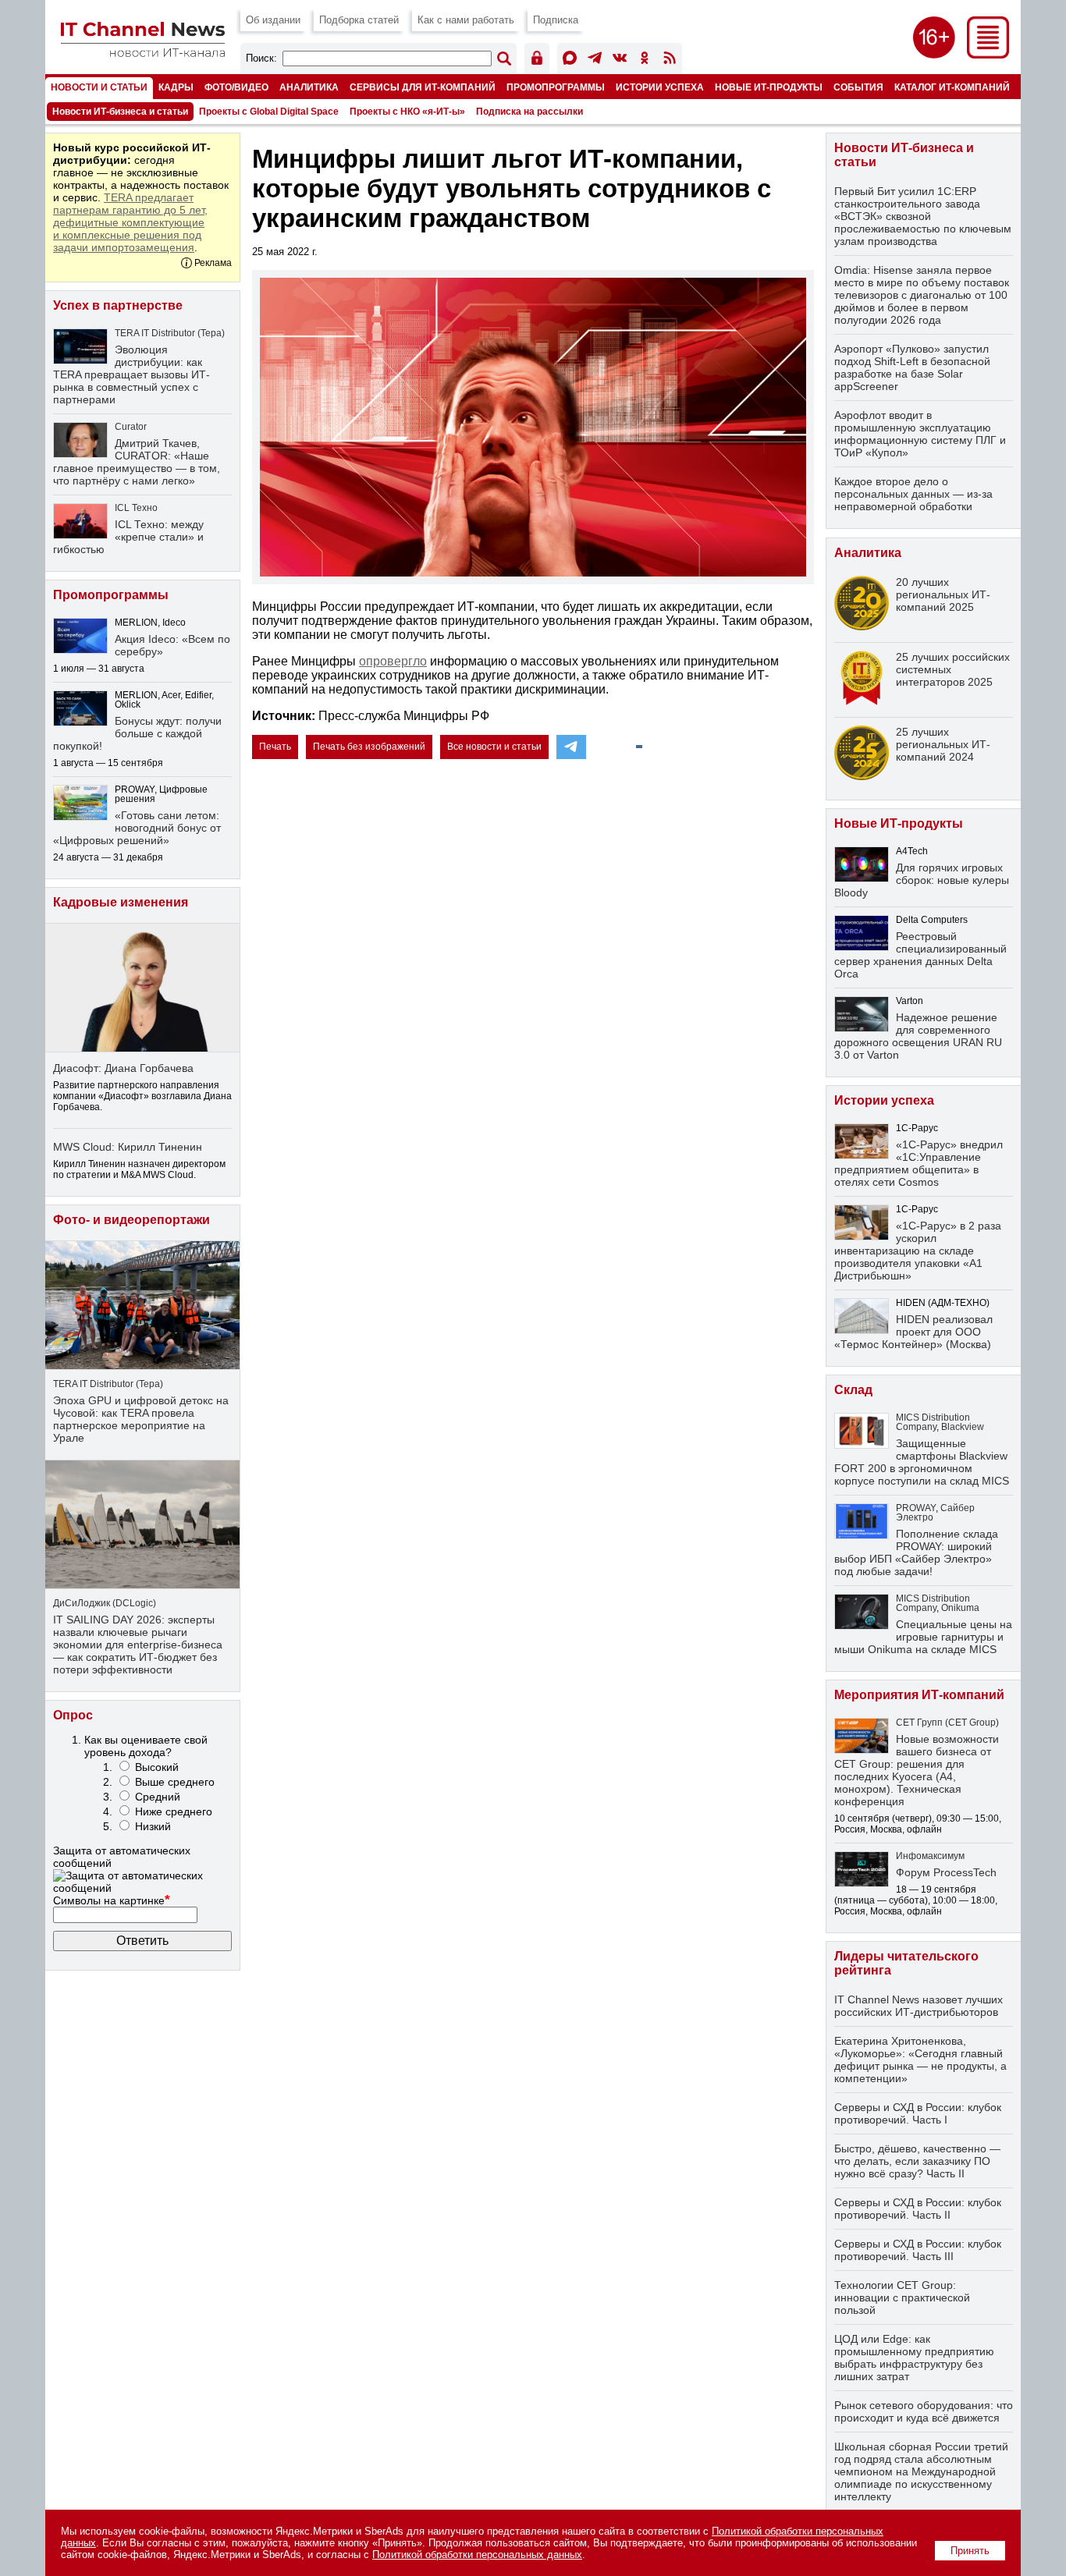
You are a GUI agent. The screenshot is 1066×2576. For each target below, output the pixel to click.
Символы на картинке (112, 1900)
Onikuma (960, 1608)
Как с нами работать (466, 20)
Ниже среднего (174, 1811)
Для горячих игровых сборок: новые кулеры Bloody (922, 880)
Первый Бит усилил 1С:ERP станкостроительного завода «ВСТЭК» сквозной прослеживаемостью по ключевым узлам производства (923, 216)
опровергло (393, 661)
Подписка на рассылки (529, 112)
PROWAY (916, 1508)
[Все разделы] (988, 54)
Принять (970, 2551)
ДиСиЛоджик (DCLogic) (105, 1603)
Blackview (963, 1427)
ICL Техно (136, 508)
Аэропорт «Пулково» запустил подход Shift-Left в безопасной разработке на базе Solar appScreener (912, 367)
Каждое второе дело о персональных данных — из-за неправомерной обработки (913, 494)
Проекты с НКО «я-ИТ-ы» (407, 112)
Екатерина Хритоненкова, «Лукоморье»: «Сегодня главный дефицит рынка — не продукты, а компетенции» (920, 2060)
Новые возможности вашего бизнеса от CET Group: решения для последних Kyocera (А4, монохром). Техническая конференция (917, 1770)
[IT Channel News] (143, 53)
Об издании (273, 20)
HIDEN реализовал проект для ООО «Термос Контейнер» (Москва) (913, 1332)
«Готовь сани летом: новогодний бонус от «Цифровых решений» (137, 828)
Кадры (176, 87)
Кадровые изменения (121, 902)
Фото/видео (236, 87)
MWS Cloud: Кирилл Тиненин (128, 1147)
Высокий (157, 1767)
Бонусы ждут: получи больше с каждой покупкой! (137, 733)
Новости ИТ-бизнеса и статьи (120, 112)
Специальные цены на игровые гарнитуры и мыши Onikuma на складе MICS (923, 1637)
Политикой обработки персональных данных (477, 2555)
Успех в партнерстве (118, 305)
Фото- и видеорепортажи (131, 1220)
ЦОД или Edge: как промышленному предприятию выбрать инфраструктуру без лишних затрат (914, 2358)
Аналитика (309, 87)
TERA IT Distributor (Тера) (170, 333)
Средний (158, 1797)
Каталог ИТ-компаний (952, 87)
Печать (275, 747)
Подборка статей (359, 20)
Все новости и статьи (494, 747)
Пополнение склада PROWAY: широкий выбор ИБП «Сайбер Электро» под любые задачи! (916, 1552)
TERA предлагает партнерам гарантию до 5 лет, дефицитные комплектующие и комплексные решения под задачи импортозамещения (130, 222)
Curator (131, 427)
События (858, 87)
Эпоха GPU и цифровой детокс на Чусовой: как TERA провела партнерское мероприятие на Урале (141, 1419)
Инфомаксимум (930, 1856)
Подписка (556, 20)
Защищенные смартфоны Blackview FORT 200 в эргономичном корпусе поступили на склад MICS (922, 1462)
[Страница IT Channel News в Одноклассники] (645, 60)
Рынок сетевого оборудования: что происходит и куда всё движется (924, 2411)
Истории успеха (660, 87)
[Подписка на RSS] (670, 60)
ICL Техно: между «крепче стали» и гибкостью (128, 537)
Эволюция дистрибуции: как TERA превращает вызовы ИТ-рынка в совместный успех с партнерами (131, 374)
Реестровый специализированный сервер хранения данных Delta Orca (920, 955)
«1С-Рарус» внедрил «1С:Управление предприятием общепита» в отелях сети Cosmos (919, 1163)
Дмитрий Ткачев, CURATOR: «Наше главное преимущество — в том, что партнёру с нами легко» (137, 462)
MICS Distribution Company (933, 1422)
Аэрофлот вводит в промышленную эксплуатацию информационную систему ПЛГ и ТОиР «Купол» (920, 434)
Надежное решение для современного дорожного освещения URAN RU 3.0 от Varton (918, 1036)
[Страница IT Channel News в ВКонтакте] (620, 60)
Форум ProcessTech (946, 1872)
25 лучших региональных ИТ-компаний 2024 (943, 744)
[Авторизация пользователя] (537, 60)
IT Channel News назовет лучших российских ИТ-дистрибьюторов (919, 2006)
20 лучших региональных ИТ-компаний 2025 (943, 594)
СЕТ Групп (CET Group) (947, 1723)
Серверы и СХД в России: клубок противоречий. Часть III (918, 2250)
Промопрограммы (556, 87)
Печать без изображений (369, 747)
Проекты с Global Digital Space (269, 112)
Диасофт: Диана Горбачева (123, 1068)
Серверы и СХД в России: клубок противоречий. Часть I (918, 2113)
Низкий (153, 1826)
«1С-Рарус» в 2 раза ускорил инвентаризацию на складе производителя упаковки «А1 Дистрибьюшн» (918, 1251)
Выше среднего (175, 1782)
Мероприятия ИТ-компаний (919, 1695)
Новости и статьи (99, 87)
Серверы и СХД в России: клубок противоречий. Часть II (918, 2209)
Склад (853, 1390)
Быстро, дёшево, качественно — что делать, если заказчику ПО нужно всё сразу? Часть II (917, 2161)
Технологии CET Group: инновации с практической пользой (902, 2297)
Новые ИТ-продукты (769, 87)
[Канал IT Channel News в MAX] (570, 60)
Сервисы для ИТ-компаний (423, 87)
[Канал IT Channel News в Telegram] (595, 60)
